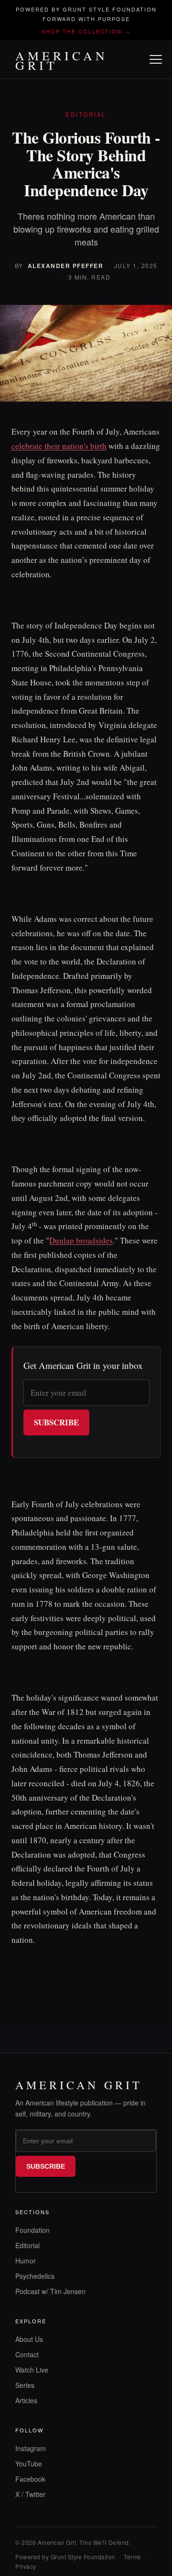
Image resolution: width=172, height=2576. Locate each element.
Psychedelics (35, 2276)
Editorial (27, 2245)
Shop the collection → (86, 31)
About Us (29, 2339)
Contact (27, 2354)
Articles (26, 2400)
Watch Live (32, 2370)
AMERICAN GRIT (62, 60)
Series (25, 2385)
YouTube (29, 2464)
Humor (26, 2261)
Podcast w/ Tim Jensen (50, 2291)
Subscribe (56, 1422)
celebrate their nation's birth (59, 446)
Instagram (31, 2448)
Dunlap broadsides (81, 1240)
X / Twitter (30, 2494)
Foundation (32, 2230)
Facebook (30, 2479)
